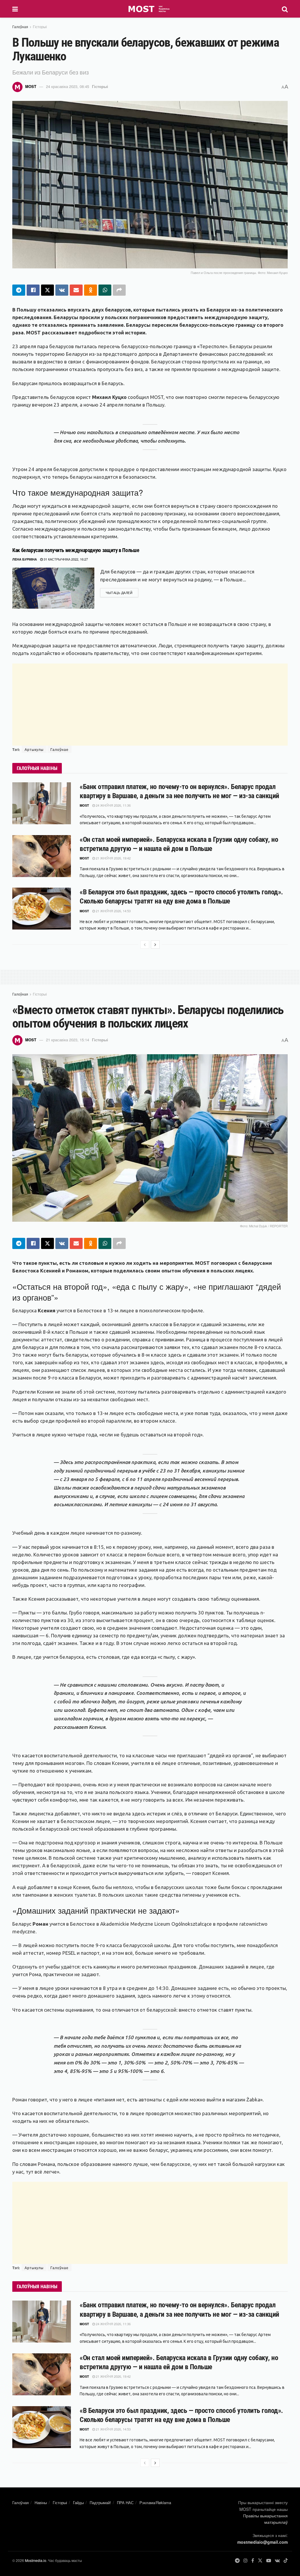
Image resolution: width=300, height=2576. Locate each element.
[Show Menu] (15, 9)
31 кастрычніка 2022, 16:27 (65, 559)
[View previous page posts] (145, 945)
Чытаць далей (122, 592)
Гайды (78, 2503)
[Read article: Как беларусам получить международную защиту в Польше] (53, 588)
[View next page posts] (155, 945)
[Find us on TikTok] (286, 2561)
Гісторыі (40, 27)
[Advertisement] (150, 705)
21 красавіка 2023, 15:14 (68, 1040)
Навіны (41, 2503)
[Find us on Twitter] (260, 2561)
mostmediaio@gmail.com (262, 2542)
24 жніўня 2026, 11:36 (113, 805)
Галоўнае (59, 749)
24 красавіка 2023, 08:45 (68, 86)
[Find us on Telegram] (237, 2561)
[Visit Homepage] (150, 9)
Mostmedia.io (36, 2560)
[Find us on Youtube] (269, 2561)
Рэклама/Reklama (155, 2503)
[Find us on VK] (277, 2561)
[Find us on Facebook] (253, 2561)
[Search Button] (285, 9)
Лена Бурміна (25, 559)
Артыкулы (34, 749)
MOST (31, 86)
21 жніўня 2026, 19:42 (113, 858)
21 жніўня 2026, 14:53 (113, 911)
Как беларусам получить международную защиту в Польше (76, 550)
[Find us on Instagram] (246, 2561)
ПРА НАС (125, 2503)
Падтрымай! (100, 2503)
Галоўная (20, 27)
